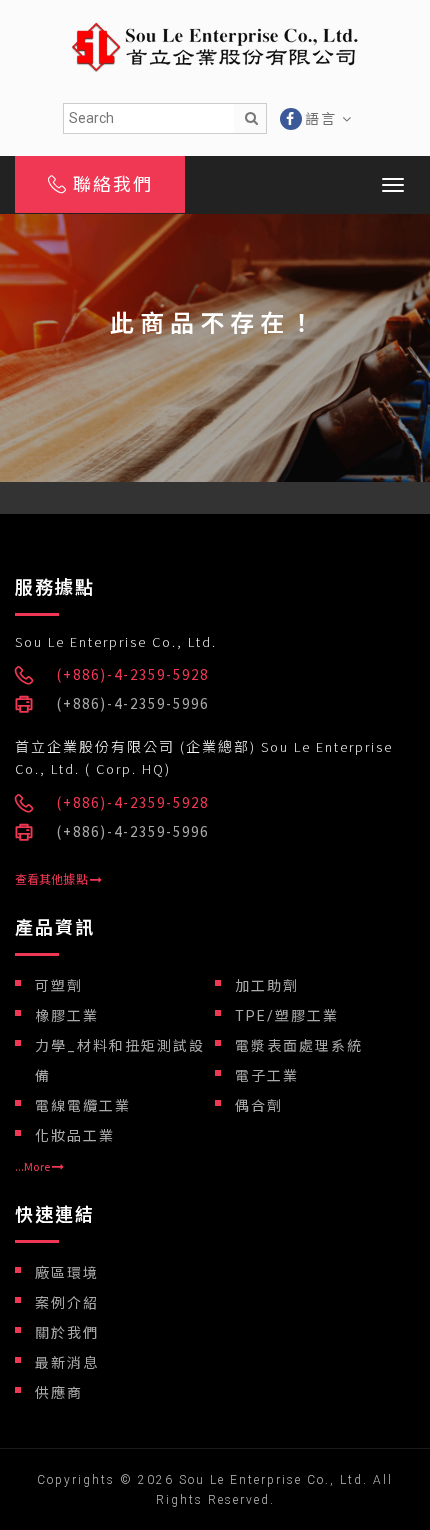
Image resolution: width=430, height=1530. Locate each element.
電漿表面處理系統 (299, 1046)
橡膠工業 (67, 1016)
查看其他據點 (52, 879)
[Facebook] (291, 119)
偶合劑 (259, 1106)
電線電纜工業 (83, 1106)
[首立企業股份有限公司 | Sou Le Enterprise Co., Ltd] (215, 45)
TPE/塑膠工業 (287, 1016)
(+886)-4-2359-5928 (133, 674)
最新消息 (67, 1363)
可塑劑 (59, 986)
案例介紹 (67, 1303)
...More (33, 1166)
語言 (323, 119)
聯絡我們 (109, 184)
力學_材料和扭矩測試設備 (120, 1061)
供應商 (59, 1393)
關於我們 (67, 1333)
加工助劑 (267, 986)
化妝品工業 (75, 1136)
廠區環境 (67, 1273)
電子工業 (267, 1076)
